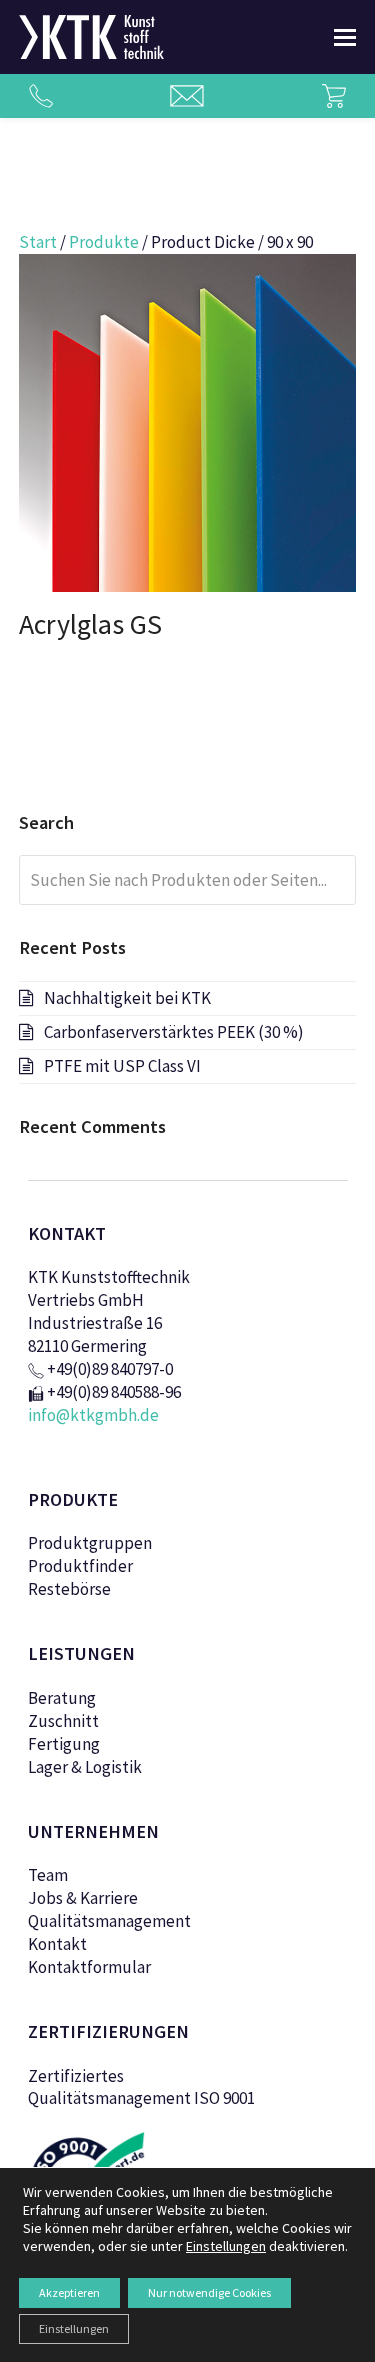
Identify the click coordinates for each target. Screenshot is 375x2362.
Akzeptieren (69, 2292)
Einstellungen (74, 2328)
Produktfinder (80, 1566)
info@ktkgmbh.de (93, 1415)
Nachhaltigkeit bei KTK (127, 998)
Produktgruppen (90, 1543)
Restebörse (69, 1589)
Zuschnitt (63, 1721)
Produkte (104, 242)
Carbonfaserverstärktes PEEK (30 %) (174, 1032)
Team (48, 1875)
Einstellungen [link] (226, 2246)
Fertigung (64, 1744)
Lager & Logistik (85, 1767)
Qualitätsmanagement (109, 1921)
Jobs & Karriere (83, 1898)
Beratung (62, 1698)
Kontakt (57, 1944)
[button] (345, 37)
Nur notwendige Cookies (209, 2292)
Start (38, 242)
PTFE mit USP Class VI (122, 1066)
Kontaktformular (89, 1967)
